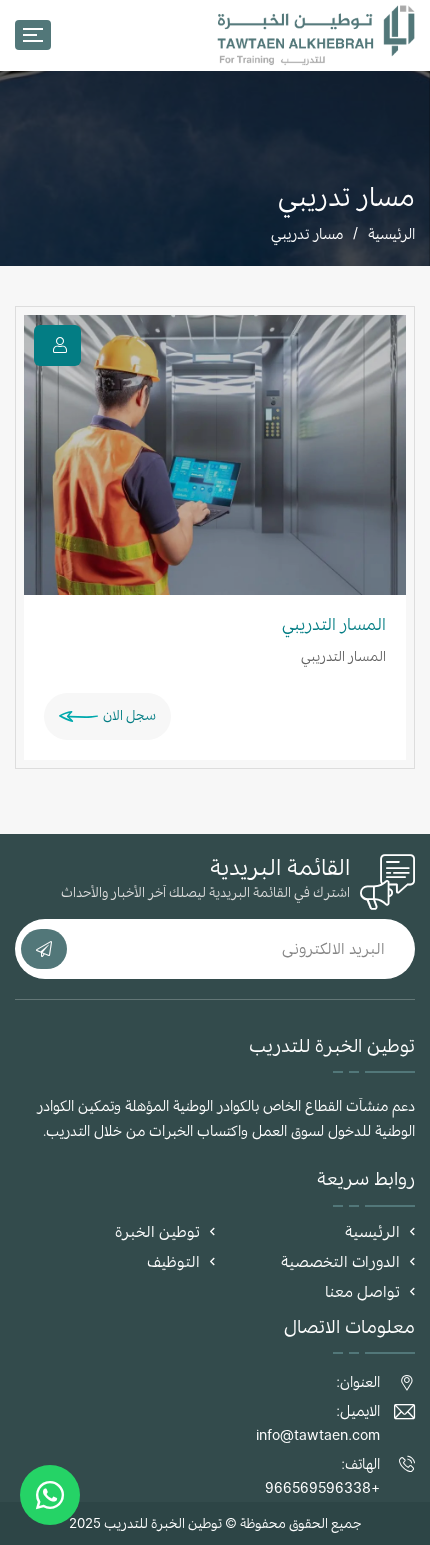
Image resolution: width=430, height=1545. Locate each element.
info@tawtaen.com (318, 1434)
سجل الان (129, 715)
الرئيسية (391, 233)
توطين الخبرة (157, 1231)
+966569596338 (322, 1487)
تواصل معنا (362, 1291)
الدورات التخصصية (340, 1261)
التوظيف (173, 1261)
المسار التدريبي (334, 624)
